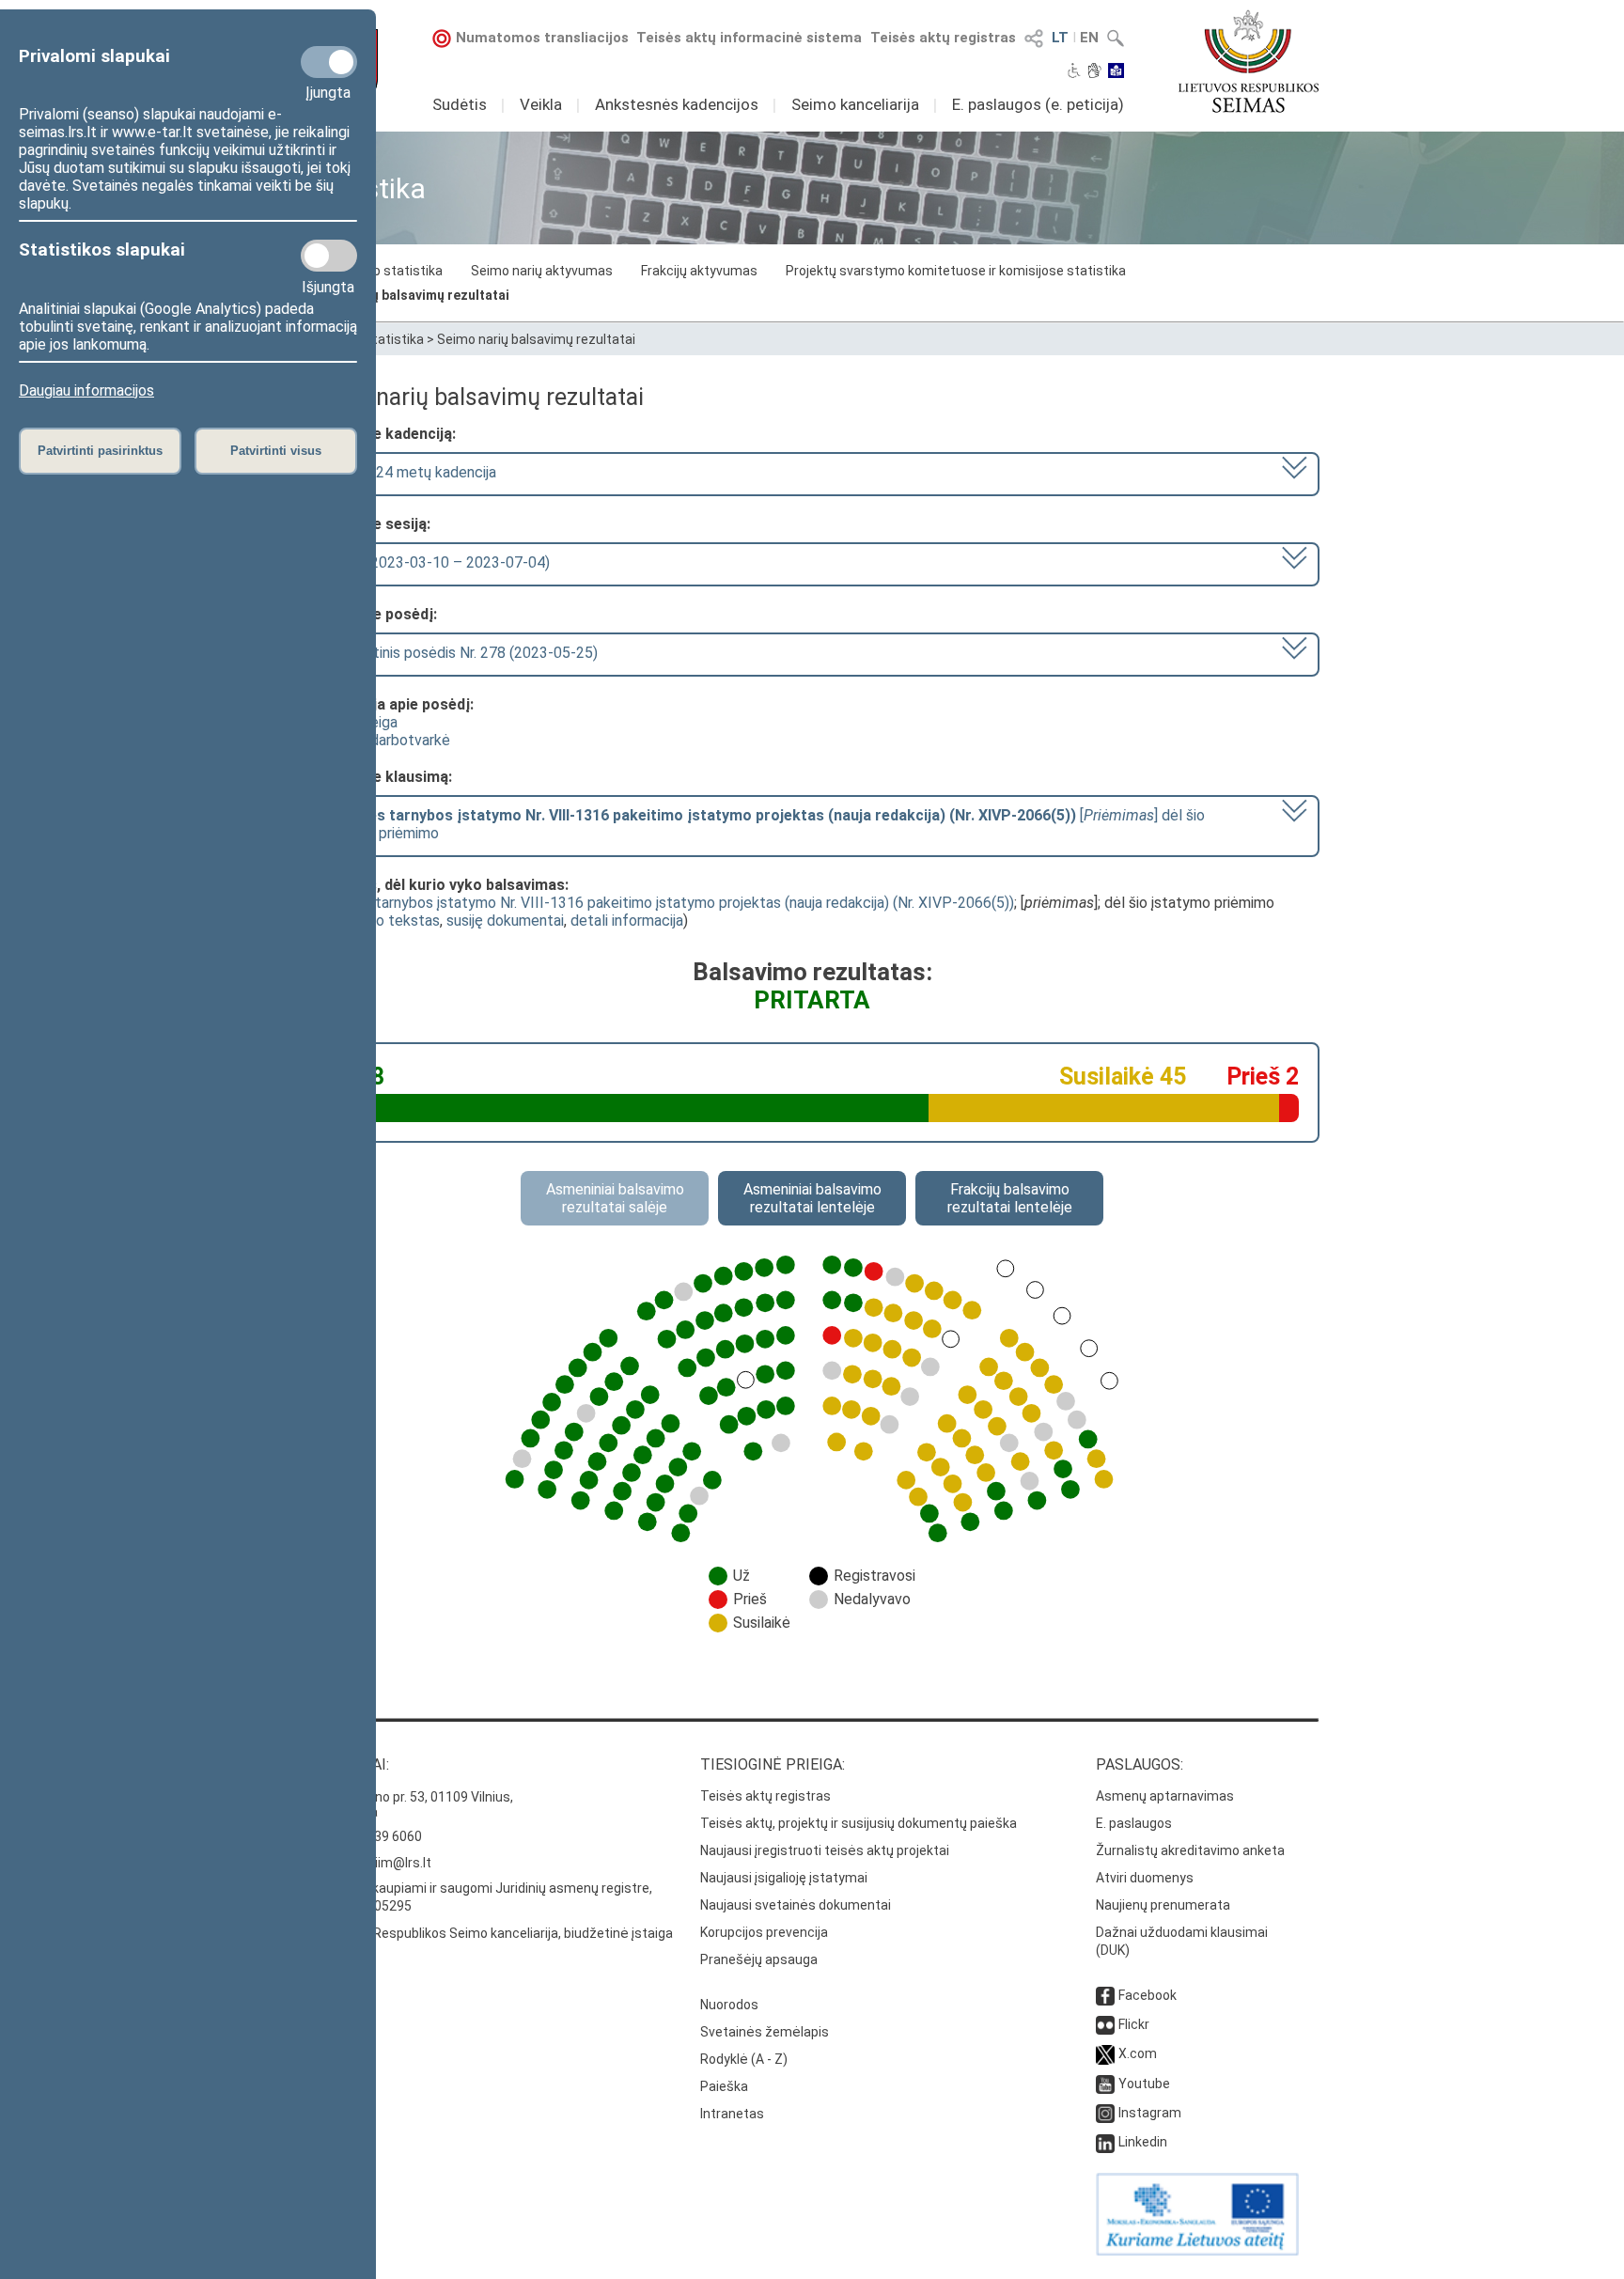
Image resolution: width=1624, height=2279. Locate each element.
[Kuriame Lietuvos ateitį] (1197, 2251)
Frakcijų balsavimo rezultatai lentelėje (1010, 1198)
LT (1060, 38)
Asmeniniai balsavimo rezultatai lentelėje (812, 1198)
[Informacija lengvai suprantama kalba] (1116, 72)
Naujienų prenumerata (1163, 1905)
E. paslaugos (1134, 1823)
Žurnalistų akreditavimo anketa (1190, 1850)
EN (1089, 38)
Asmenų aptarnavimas (1165, 1796)
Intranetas (732, 2114)
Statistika (394, 339)
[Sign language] (1094, 72)
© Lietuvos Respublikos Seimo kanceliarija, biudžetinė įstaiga (489, 1933)
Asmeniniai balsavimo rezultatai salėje (615, 1198)
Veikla (541, 104)
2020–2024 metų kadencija (406, 472)
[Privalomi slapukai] (329, 62)
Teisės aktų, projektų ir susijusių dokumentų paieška (859, 1823)
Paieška (724, 2086)
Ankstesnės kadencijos (677, 104)
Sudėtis (460, 104)
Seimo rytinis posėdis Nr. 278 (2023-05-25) (457, 653)
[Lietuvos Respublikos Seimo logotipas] (1249, 61)
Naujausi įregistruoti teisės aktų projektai (825, 1850)
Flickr (1134, 2024)
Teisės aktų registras (943, 38)
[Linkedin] (1105, 2142)
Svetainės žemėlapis (765, 2032)
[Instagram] (1105, 2113)
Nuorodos (729, 2005)
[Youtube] (1105, 2084)
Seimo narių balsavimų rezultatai (407, 295)
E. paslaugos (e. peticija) (1038, 104)
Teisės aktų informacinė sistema (749, 38)
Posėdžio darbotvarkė (377, 740)
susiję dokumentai (505, 921)
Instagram (1150, 2113)
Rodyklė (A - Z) (744, 2059)
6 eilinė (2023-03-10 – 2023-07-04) (433, 562)
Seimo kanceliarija (855, 104)
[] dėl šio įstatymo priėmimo (760, 824)
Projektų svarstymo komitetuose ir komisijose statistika (956, 271)
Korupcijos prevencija (764, 1932)
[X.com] (1105, 2053)
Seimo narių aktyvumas (542, 271)
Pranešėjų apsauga (759, 1959)
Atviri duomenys (1145, 1878)
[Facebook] (1105, 1995)
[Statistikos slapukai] (329, 256)
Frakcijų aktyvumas (699, 271)
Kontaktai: (347, 1764)
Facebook (1148, 1995)
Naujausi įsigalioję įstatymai (784, 1878)
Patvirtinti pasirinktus (100, 451)
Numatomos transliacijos (542, 38)
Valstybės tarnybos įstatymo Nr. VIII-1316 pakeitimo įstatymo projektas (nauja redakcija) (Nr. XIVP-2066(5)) (659, 903)
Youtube (1144, 2084)
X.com (1138, 2053)
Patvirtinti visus (276, 451)
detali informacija (627, 921)
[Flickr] (1105, 2024)
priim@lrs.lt (397, 1863)
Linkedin (1143, 2142)
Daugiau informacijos (86, 390)
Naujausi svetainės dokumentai (796, 1905)
